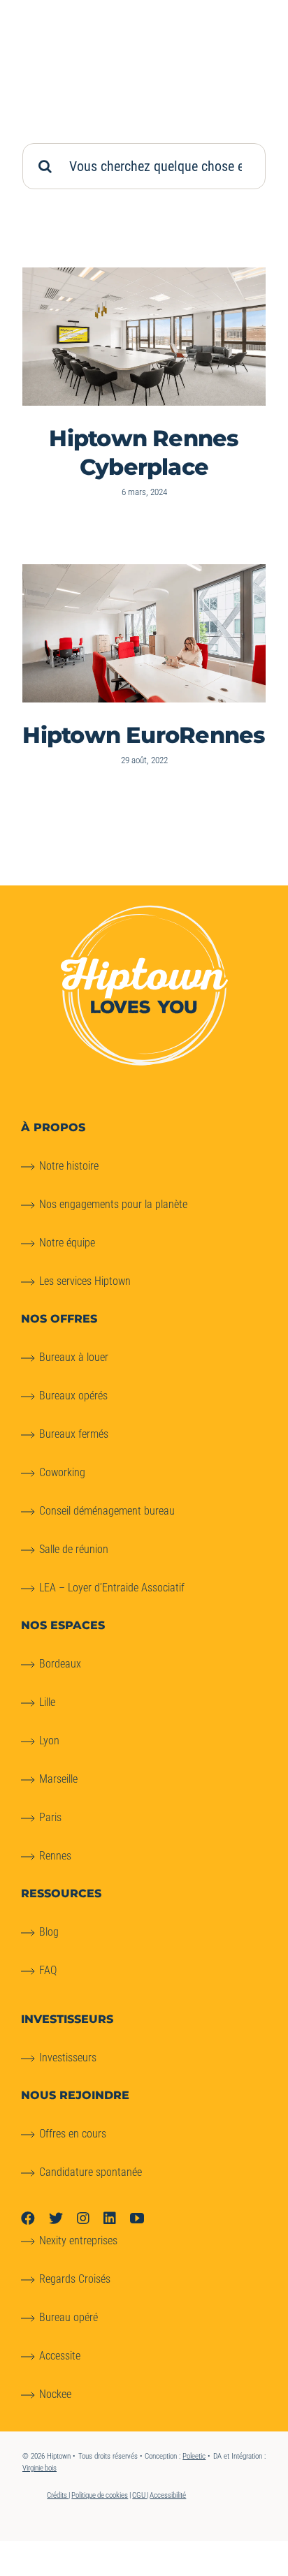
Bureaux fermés (74, 1434)
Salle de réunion (74, 1549)
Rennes (55, 1856)
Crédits (58, 2495)
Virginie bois (39, 2468)
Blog (49, 1932)
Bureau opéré (69, 2317)
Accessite (60, 2356)
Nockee (55, 2394)
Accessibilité (168, 2495)
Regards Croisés (75, 2279)
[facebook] (28, 2218)
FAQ (48, 1970)
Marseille (58, 1779)
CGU (139, 2495)
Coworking (62, 1472)
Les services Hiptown (85, 1281)
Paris (50, 1817)
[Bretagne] (144, 337)
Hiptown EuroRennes (144, 735)
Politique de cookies (100, 2495)
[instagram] (83, 2218)
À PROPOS (53, 1127)
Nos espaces (63, 1625)
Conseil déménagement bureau (107, 1511)
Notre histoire (69, 1166)
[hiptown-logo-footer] (144, 911)
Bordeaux (60, 1664)
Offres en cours (73, 2134)
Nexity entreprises (78, 2240)
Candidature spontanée (91, 2172)
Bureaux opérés (73, 1396)
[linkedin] (110, 2218)
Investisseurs (68, 2058)
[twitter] (56, 2218)
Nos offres (59, 1319)
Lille (47, 1702)
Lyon (49, 1740)
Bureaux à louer (74, 1357)
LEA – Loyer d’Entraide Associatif (112, 1588)
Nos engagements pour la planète (113, 1204)
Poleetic (194, 2456)
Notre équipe (67, 1243)
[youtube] (137, 2218)
